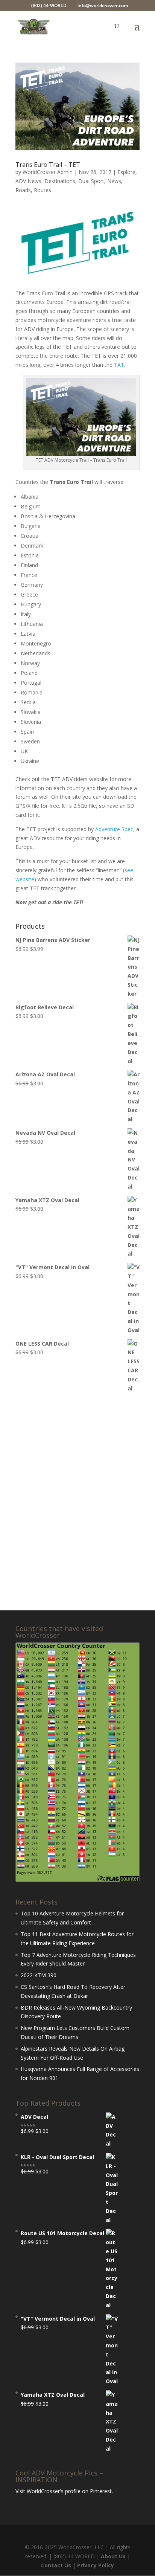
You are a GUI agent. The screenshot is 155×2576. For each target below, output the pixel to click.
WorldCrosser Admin (48, 172)
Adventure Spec (114, 829)
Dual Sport (91, 181)
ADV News (28, 181)
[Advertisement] (77, 1502)
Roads (23, 190)
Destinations (60, 181)
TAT (119, 365)
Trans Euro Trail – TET (48, 165)
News (114, 181)
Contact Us (56, 2565)
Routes (43, 190)
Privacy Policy (96, 2565)
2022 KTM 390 (39, 1975)
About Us (113, 2556)
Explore (126, 172)
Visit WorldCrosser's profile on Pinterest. (64, 2491)
